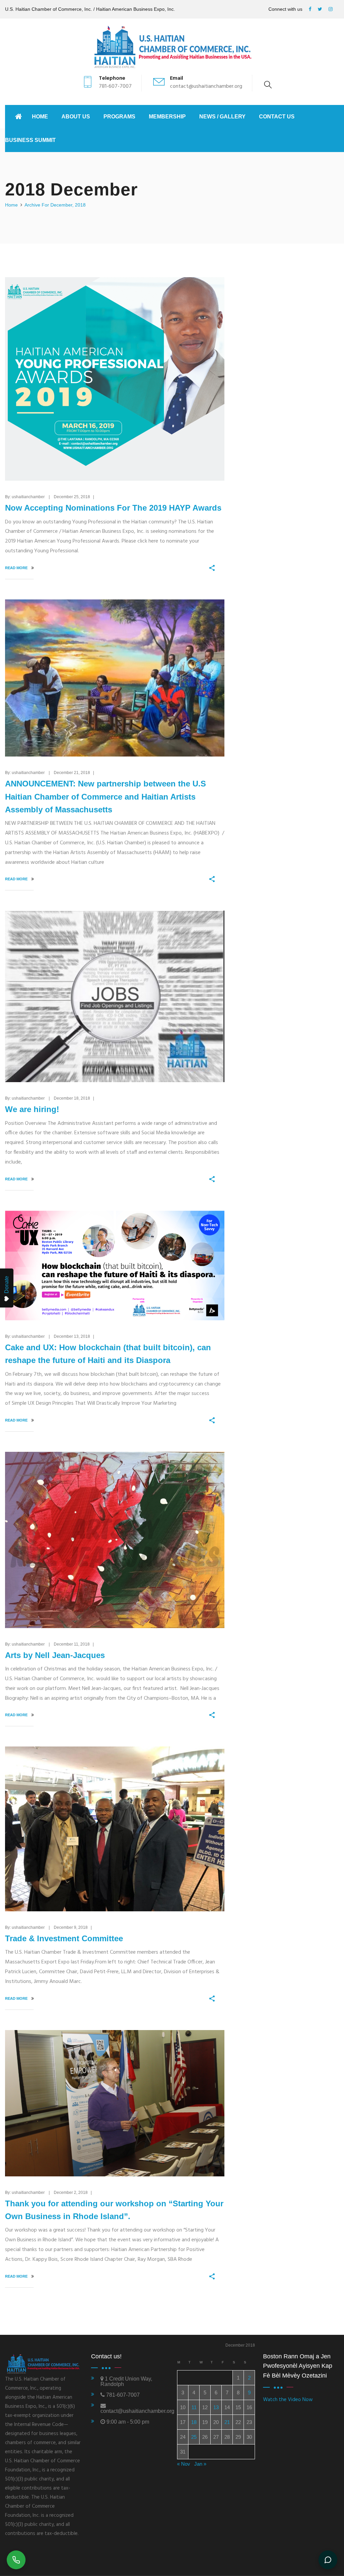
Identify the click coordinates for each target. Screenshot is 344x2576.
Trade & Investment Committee (64, 1938)
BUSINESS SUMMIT (30, 140)
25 (194, 2437)
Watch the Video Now (288, 2400)
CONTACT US (277, 117)
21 (227, 2422)
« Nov (184, 2464)
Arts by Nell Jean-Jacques (55, 1655)
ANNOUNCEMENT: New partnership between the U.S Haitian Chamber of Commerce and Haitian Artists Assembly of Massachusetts (105, 797)
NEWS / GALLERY (222, 117)
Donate (7, 1285)
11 (194, 2407)
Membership (167, 117)
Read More (17, 568)
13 (216, 2407)
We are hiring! (32, 1109)
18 (194, 2422)
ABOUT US (76, 117)
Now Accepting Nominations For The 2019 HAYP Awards (113, 508)
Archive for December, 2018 (55, 205)
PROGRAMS (119, 117)
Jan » (200, 2464)
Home (40, 117)
